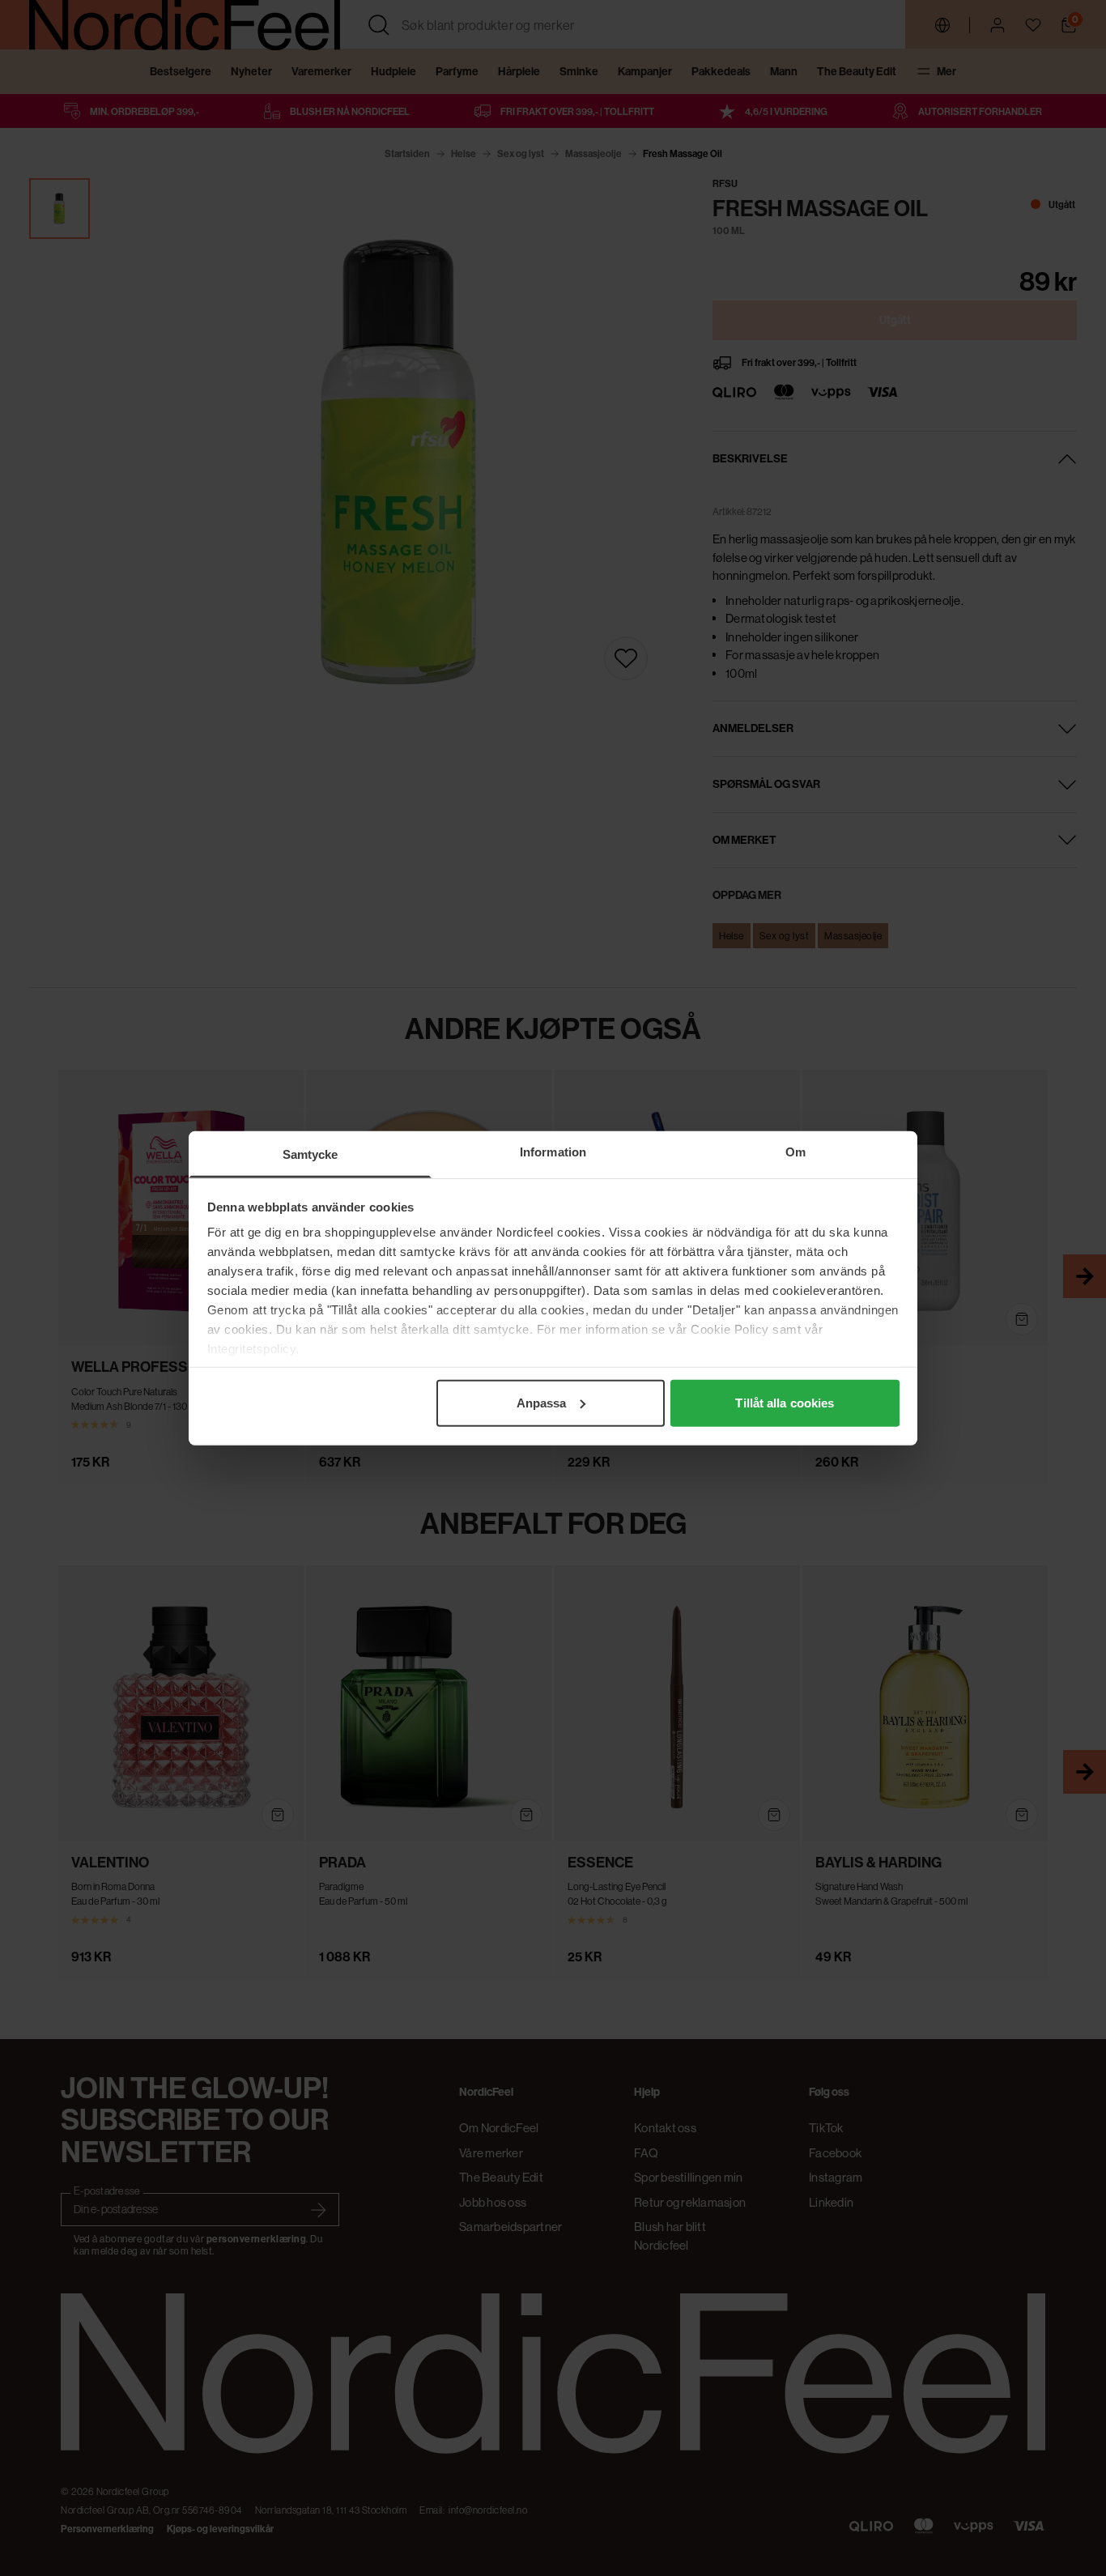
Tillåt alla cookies (785, 1402)
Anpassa (542, 1402)
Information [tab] (553, 1151)
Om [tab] (795, 1151)
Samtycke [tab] (311, 1154)
